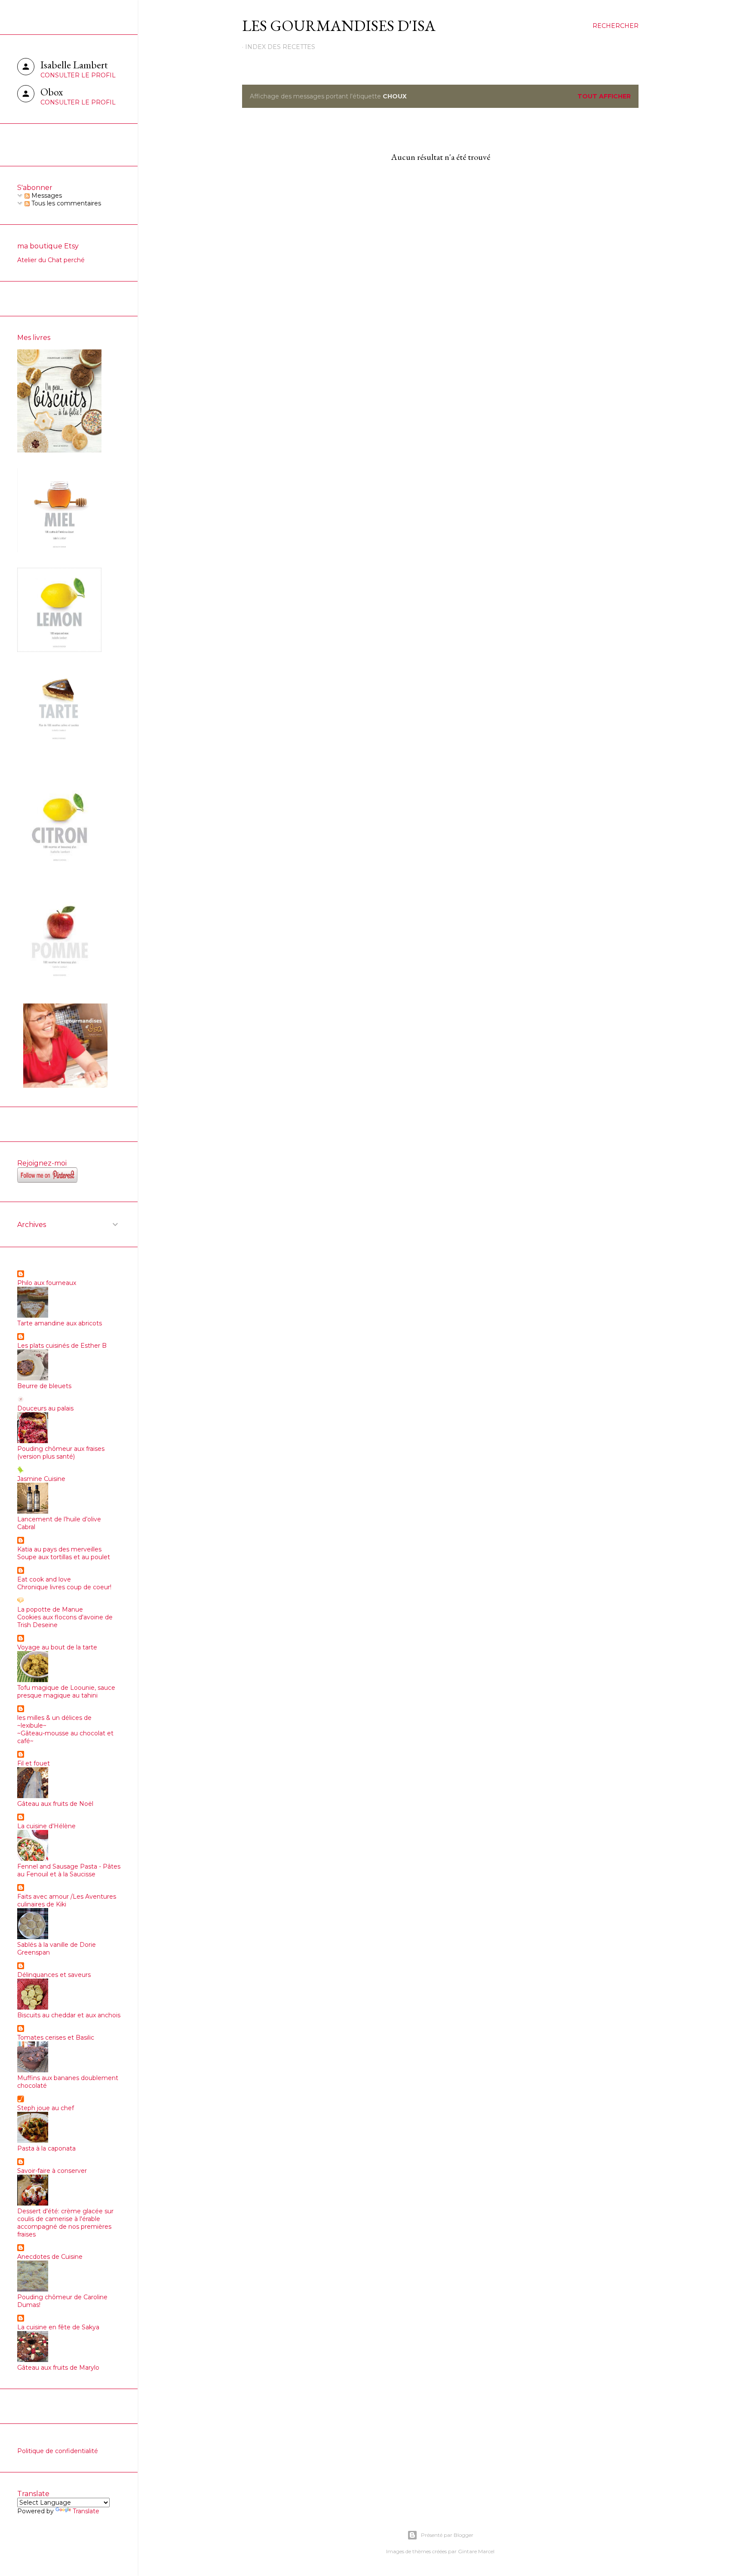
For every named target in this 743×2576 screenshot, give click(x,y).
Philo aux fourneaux (47, 1283)
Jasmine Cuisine (41, 1479)
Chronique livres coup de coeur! (64, 1587)
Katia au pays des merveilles (59, 1549)
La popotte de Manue (50, 1609)
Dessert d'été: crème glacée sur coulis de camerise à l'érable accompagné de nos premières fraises (65, 2223)
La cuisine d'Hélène (46, 1826)
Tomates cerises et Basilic (56, 2038)
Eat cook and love (44, 1579)
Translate (86, 2511)
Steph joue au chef (46, 2108)
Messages (46, 196)
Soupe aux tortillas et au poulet (64, 1557)
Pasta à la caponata (46, 2148)
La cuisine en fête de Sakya (58, 2327)
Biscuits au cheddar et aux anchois (69, 2015)
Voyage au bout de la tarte (57, 1647)
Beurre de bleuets (44, 1386)
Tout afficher (604, 96)
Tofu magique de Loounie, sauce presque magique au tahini (66, 1692)
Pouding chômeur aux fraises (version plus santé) (61, 1453)
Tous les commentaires (65, 203)
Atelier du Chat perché (51, 260)
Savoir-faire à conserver (52, 2171)
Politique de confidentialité (58, 2451)
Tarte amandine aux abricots (60, 1323)
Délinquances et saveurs (54, 1975)
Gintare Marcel (476, 2551)
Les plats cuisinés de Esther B (62, 1346)
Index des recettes (280, 47)
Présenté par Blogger (447, 2535)
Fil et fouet (34, 1763)
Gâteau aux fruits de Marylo (58, 2368)
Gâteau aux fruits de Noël (55, 1804)
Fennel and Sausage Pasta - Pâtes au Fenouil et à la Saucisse (69, 1870)
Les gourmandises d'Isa (339, 26)
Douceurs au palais (45, 1408)
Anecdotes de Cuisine (50, 2257)
